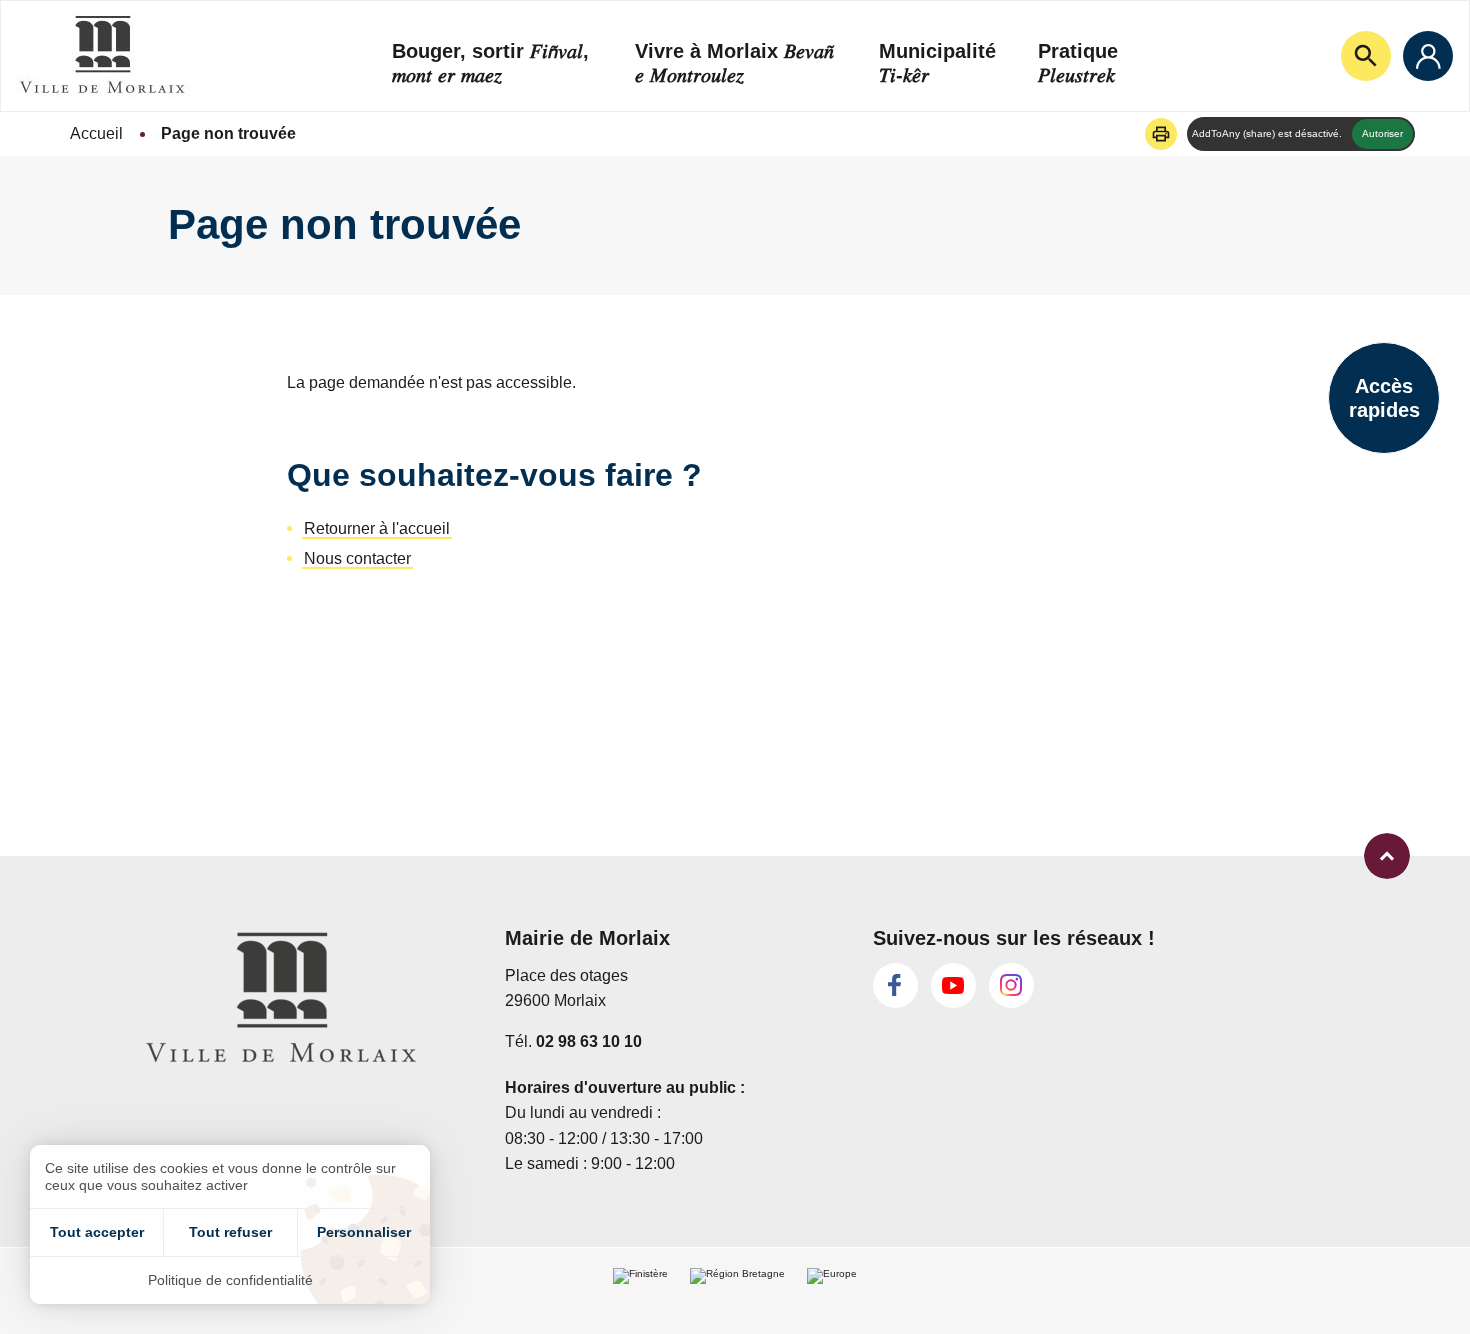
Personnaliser (364, 1232)
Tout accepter (97, 1232)
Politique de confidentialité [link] (230, 1280)
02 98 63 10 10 (589, 1041)
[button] (1161, 134)
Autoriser (1382, 133)
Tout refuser (230, 1232)
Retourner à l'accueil (377, 528)
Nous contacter (357, 558)
